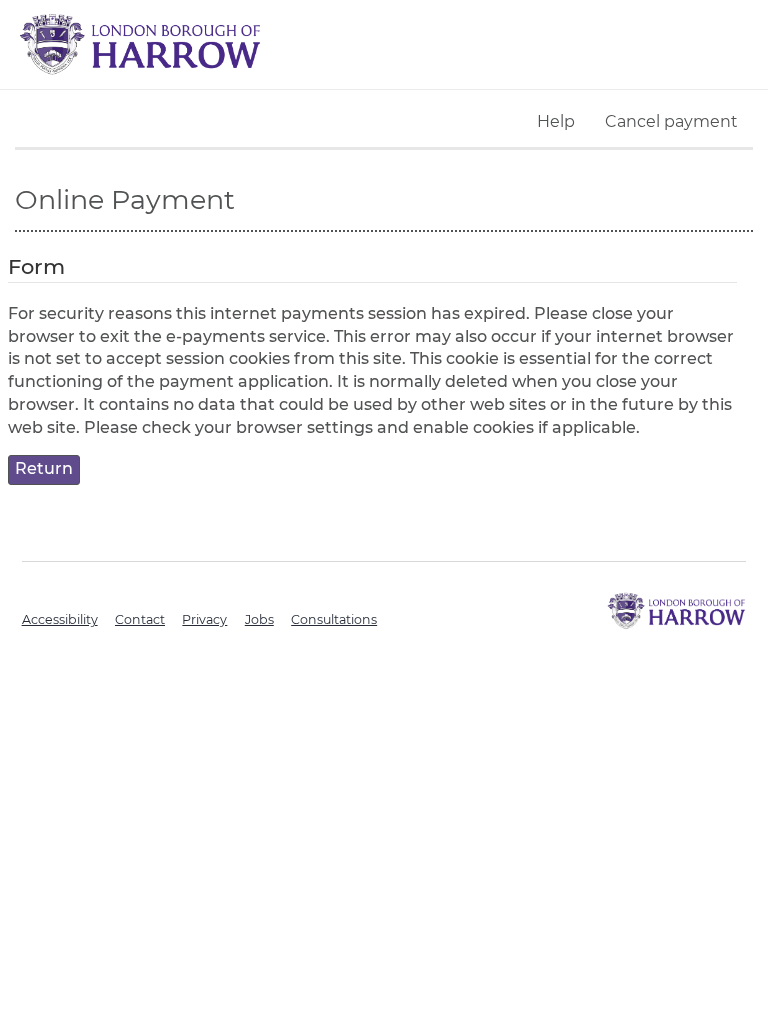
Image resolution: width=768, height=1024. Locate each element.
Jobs (259, 619)
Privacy (204, 619)
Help (556, 121)
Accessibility (60, 619)
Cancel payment (671, 121)
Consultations (334, 619)
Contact (140, 619)
